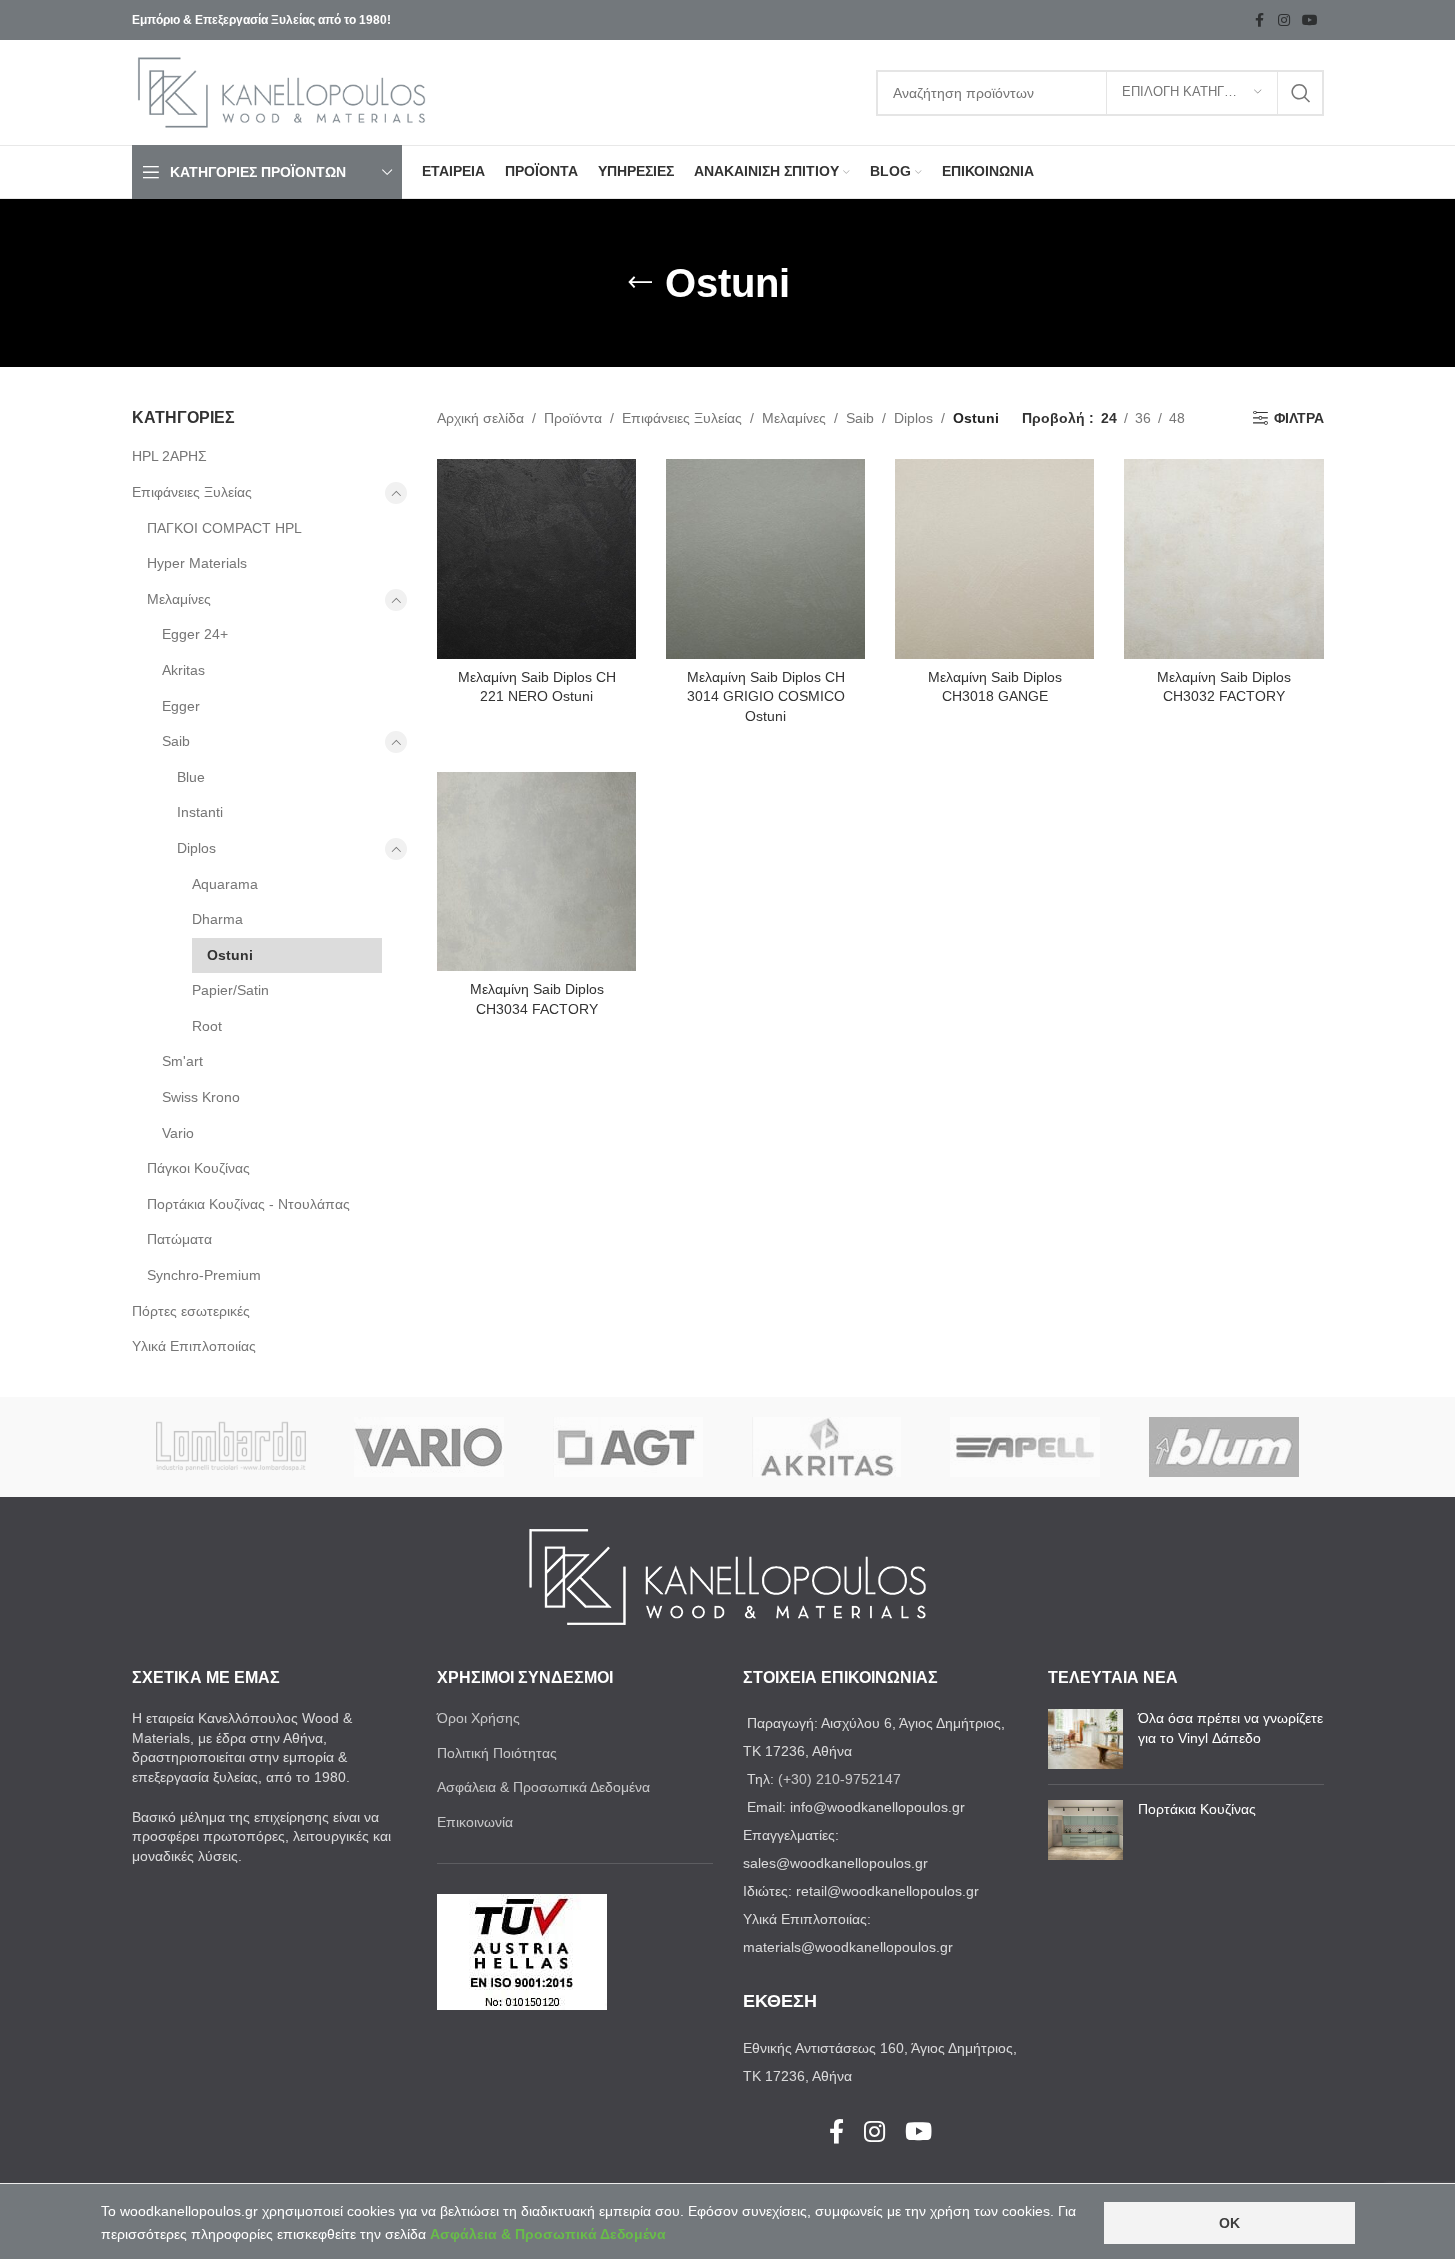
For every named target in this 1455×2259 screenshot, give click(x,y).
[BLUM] (1224, 1447)
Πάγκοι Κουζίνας (198, 1168)
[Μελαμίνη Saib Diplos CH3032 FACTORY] (1223, 558)
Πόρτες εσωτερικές (191, 1311)
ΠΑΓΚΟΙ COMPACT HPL (224, 528)
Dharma (217, 919)
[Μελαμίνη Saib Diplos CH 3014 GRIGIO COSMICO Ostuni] (765, 558)
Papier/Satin (230, 990)
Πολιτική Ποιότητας (497, 1753)
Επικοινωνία (475, 1822)
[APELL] (1025, 1447)
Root (207, 1026)
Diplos (196, 848)
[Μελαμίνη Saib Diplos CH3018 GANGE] (994, 558)
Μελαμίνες (179, 599)
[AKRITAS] (826, 1447)
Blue (191, 777)
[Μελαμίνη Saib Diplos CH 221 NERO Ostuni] (536, 558)
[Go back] (640, 283)
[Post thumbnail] (1085, 1739)
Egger (181, 706)
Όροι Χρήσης (478, 1718)
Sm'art (182, 1061)
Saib (176, 741)
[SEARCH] (1301, 93)
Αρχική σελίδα (480, 418)
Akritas (183, 670)
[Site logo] (282, 91)
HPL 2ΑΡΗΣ (169, 456)
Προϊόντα (573, 418)
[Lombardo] (231, 1447)
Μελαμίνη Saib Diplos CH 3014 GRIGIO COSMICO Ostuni (766, 696)
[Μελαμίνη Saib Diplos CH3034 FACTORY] (536, 871)
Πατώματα (179, 1239)
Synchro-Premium (204, 1275)
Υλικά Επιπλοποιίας (194, 1346)
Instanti (200, 812)
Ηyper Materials (197, 563)
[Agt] (628, 1447)
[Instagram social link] (1284, 20)
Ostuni (230, 955)
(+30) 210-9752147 (839, 1779)
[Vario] (429, 1447)
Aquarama (225, 884)
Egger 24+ (195, 634)
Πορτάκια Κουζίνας (1197, 1809)
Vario (178, 1133)
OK (1229, 2223)
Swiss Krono (201, 1097)
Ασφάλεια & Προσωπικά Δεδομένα (543, 1787)
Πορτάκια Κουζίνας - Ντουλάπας (248, 1204)
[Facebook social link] (1260, 20)
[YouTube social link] (1310, 20)
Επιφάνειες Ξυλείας (192, 492)
